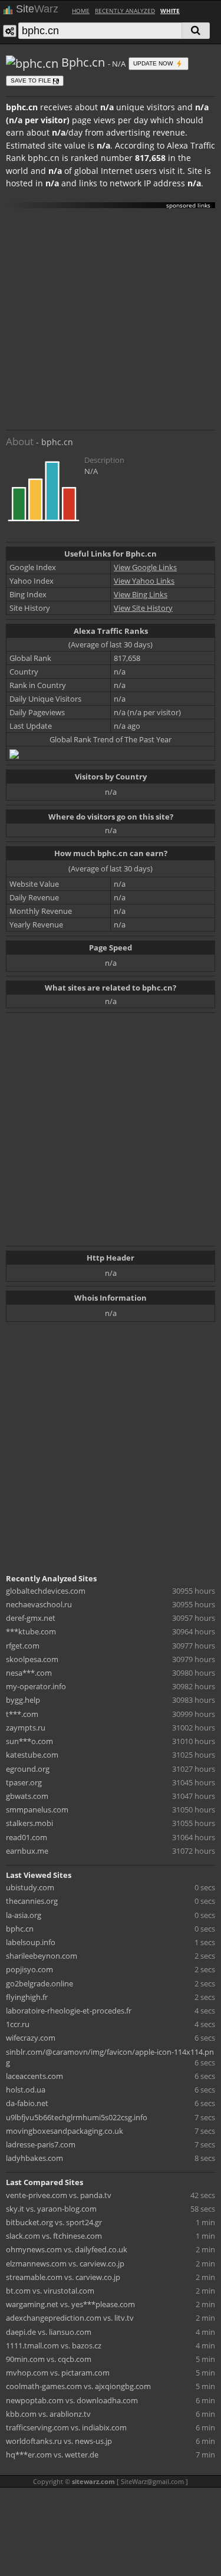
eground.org (28, 1769)
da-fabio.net (27, 2103)
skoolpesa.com (32, 1659)
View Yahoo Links (144, 581)
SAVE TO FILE (32, 80)
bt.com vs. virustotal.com (50, 2291)
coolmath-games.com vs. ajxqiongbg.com (78, 2386)
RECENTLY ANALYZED (125, 11)
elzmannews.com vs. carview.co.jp (65, 2264)
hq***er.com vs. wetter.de (52, 2455)
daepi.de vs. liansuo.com (49, 2332)
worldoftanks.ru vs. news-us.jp (59, 2441)
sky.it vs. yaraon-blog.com (51, 2209)
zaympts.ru (26, 1728)
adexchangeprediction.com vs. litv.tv (70, 2318)
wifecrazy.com (31, 2038)
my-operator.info (36, 1686)
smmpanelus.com (37, 1810)
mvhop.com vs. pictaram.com (58, 2373)
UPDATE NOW (154, 63)
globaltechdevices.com (46, 1591)
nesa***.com (29, 1673)
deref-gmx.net (31, 1618)
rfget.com (23, 1646)
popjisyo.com (29, 1969)
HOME (81, 11)
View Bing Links (141, 594)
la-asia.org (24, 1915)
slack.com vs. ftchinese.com (54, 2236)
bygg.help (23, 1700)
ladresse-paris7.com (41, 2144)
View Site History (143, 608)
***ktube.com (31, 1631)
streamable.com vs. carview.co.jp (63, 2277)
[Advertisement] (111, 319)
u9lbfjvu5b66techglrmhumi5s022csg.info (77, 2117)
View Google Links (145, 567)
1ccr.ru (18, 2024)
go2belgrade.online (39, 1983)
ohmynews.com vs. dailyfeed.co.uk (67, 2249)
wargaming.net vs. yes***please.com (70, 2304)
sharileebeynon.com (42, 1956)
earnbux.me (27, 1851)
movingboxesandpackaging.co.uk (65, 2131)
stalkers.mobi (29, 1823)
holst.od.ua (26, 2090)
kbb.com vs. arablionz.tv (48, 2414)
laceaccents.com (34, 2076)
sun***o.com (29, 1741)
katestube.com (32, 1755)
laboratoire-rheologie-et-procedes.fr (69, 2011)
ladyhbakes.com (34, 2158)
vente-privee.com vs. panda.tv (59, 2195)
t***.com (22, 1714)
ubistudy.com (30, 1887)
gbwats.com (27, 1796)
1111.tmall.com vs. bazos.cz (54, 2345)
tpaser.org (24, 1782)
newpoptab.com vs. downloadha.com (72, 2400)
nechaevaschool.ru (39, 1604)
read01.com (27, 1837)
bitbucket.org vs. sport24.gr (54, 2222)
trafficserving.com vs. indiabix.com (66, 2427)
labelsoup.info (31, 1942)
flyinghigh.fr (27, 1997)
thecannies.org (32, 1901)
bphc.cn (20, 1929)
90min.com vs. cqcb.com (49, 2359)
